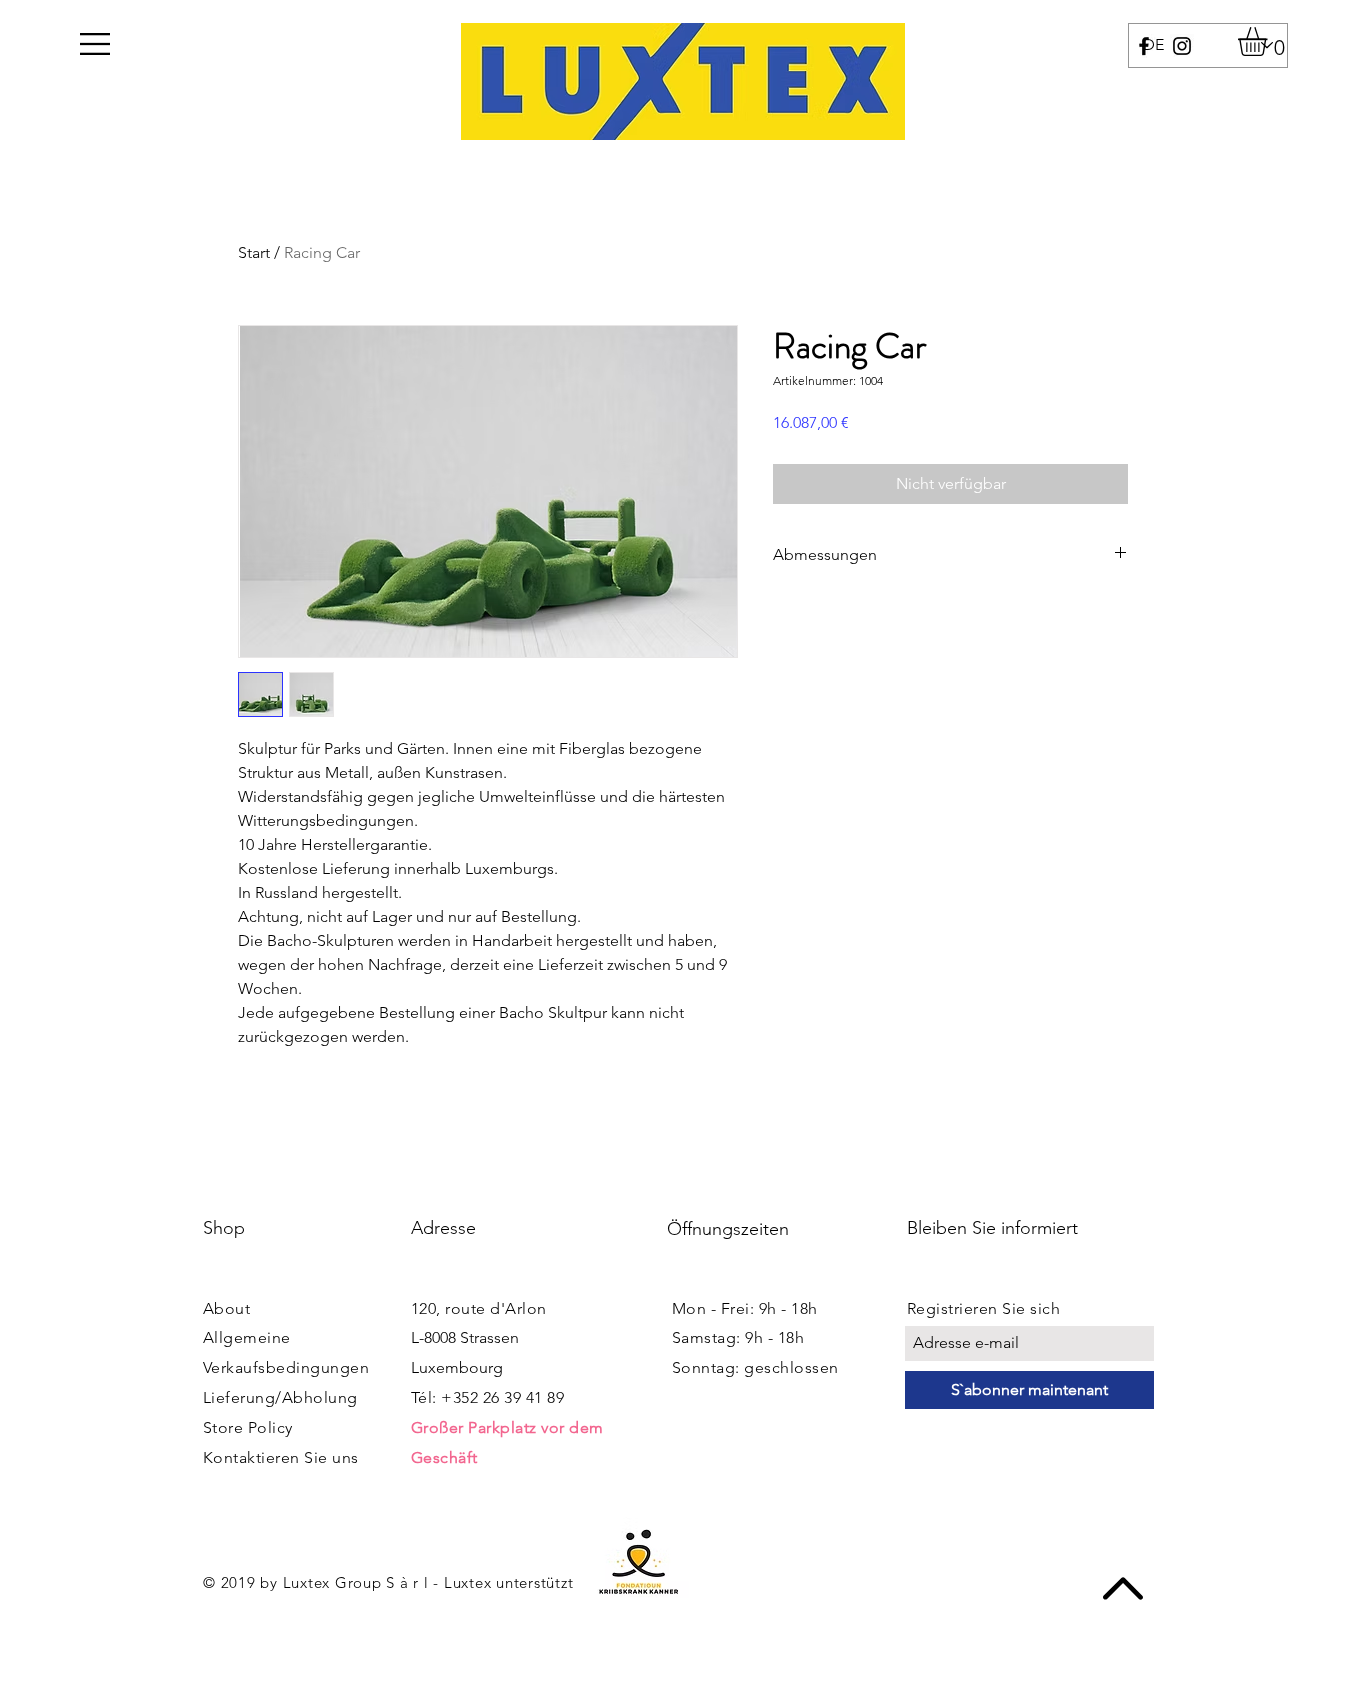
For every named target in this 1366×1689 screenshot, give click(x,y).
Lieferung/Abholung (280, 1397)
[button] (95, 44)
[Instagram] (1182, 46)
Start (254, 252)
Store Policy (248, 1427)
